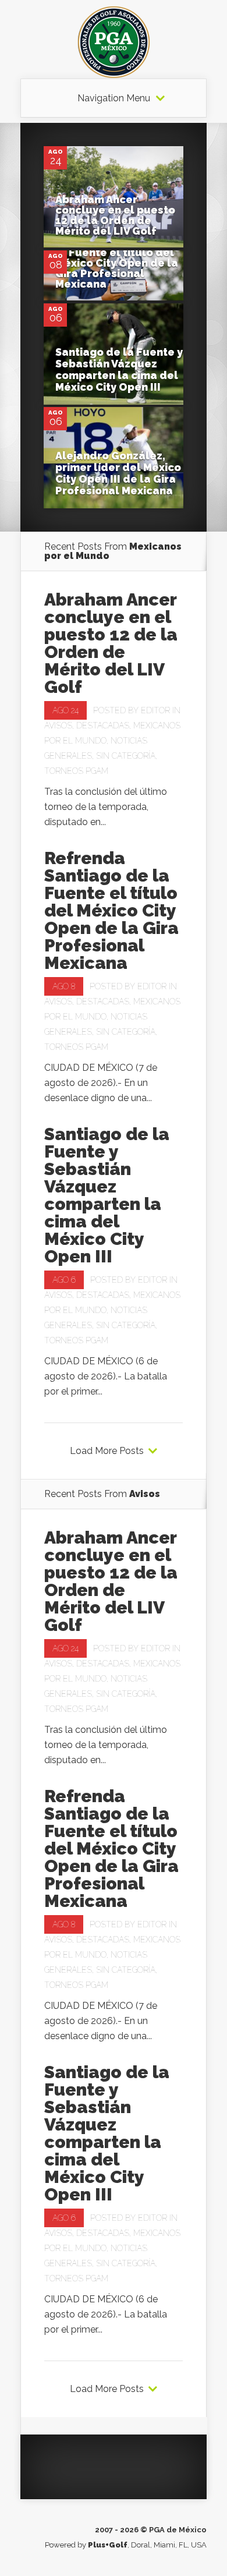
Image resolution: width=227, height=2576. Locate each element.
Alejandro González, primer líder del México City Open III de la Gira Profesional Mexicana (118, 473)
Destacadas (103, 726)
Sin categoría (126, 756)
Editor (155, 710)
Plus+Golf (108, 2545)
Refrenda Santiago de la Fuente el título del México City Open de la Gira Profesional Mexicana (117, 263)
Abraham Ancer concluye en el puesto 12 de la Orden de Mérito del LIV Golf (115, 215)
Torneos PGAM (76, 771)
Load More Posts (107, 1451)
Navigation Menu (114, 98)
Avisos (58, 726)
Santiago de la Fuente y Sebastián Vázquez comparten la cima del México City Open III (119, 369)
